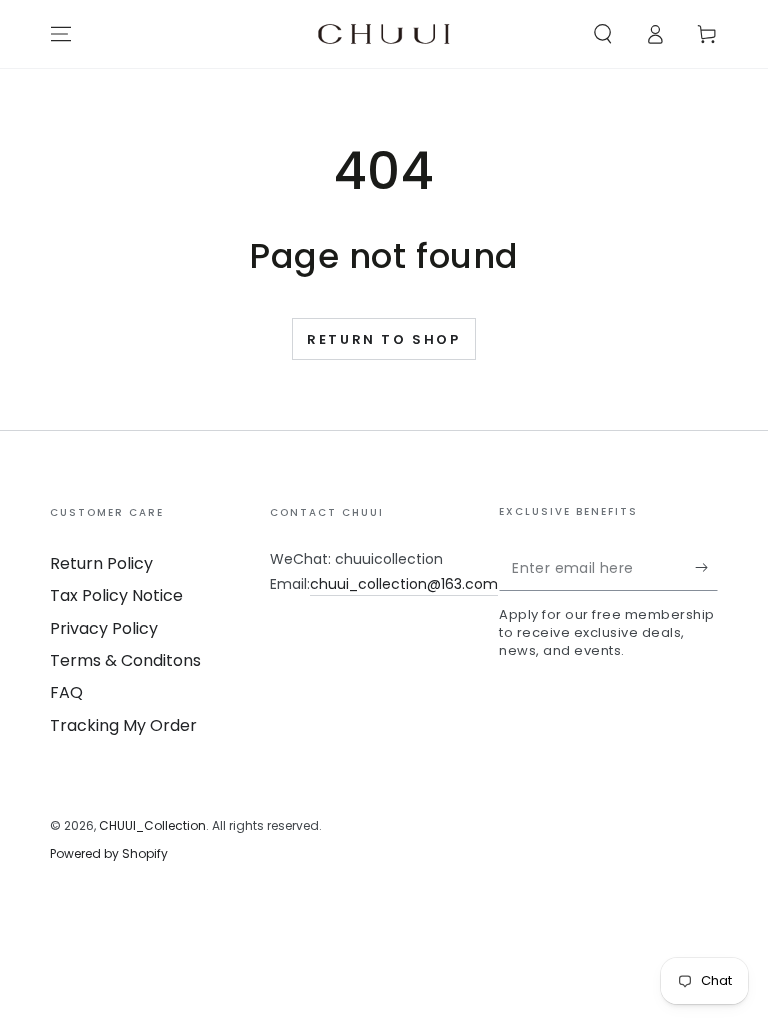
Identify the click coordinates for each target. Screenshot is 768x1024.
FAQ (66, 692)
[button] (603, 34)
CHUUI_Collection (152, 825)
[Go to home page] (384, 34)
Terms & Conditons (125, 660)
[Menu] (61, 34)
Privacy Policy (104, 628)
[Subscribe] (706, 568)
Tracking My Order (123, 725)
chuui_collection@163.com (404, 584)
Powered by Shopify (109, 854)
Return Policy (101, 563)
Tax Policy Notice (116, 595)
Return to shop (383, 339)
